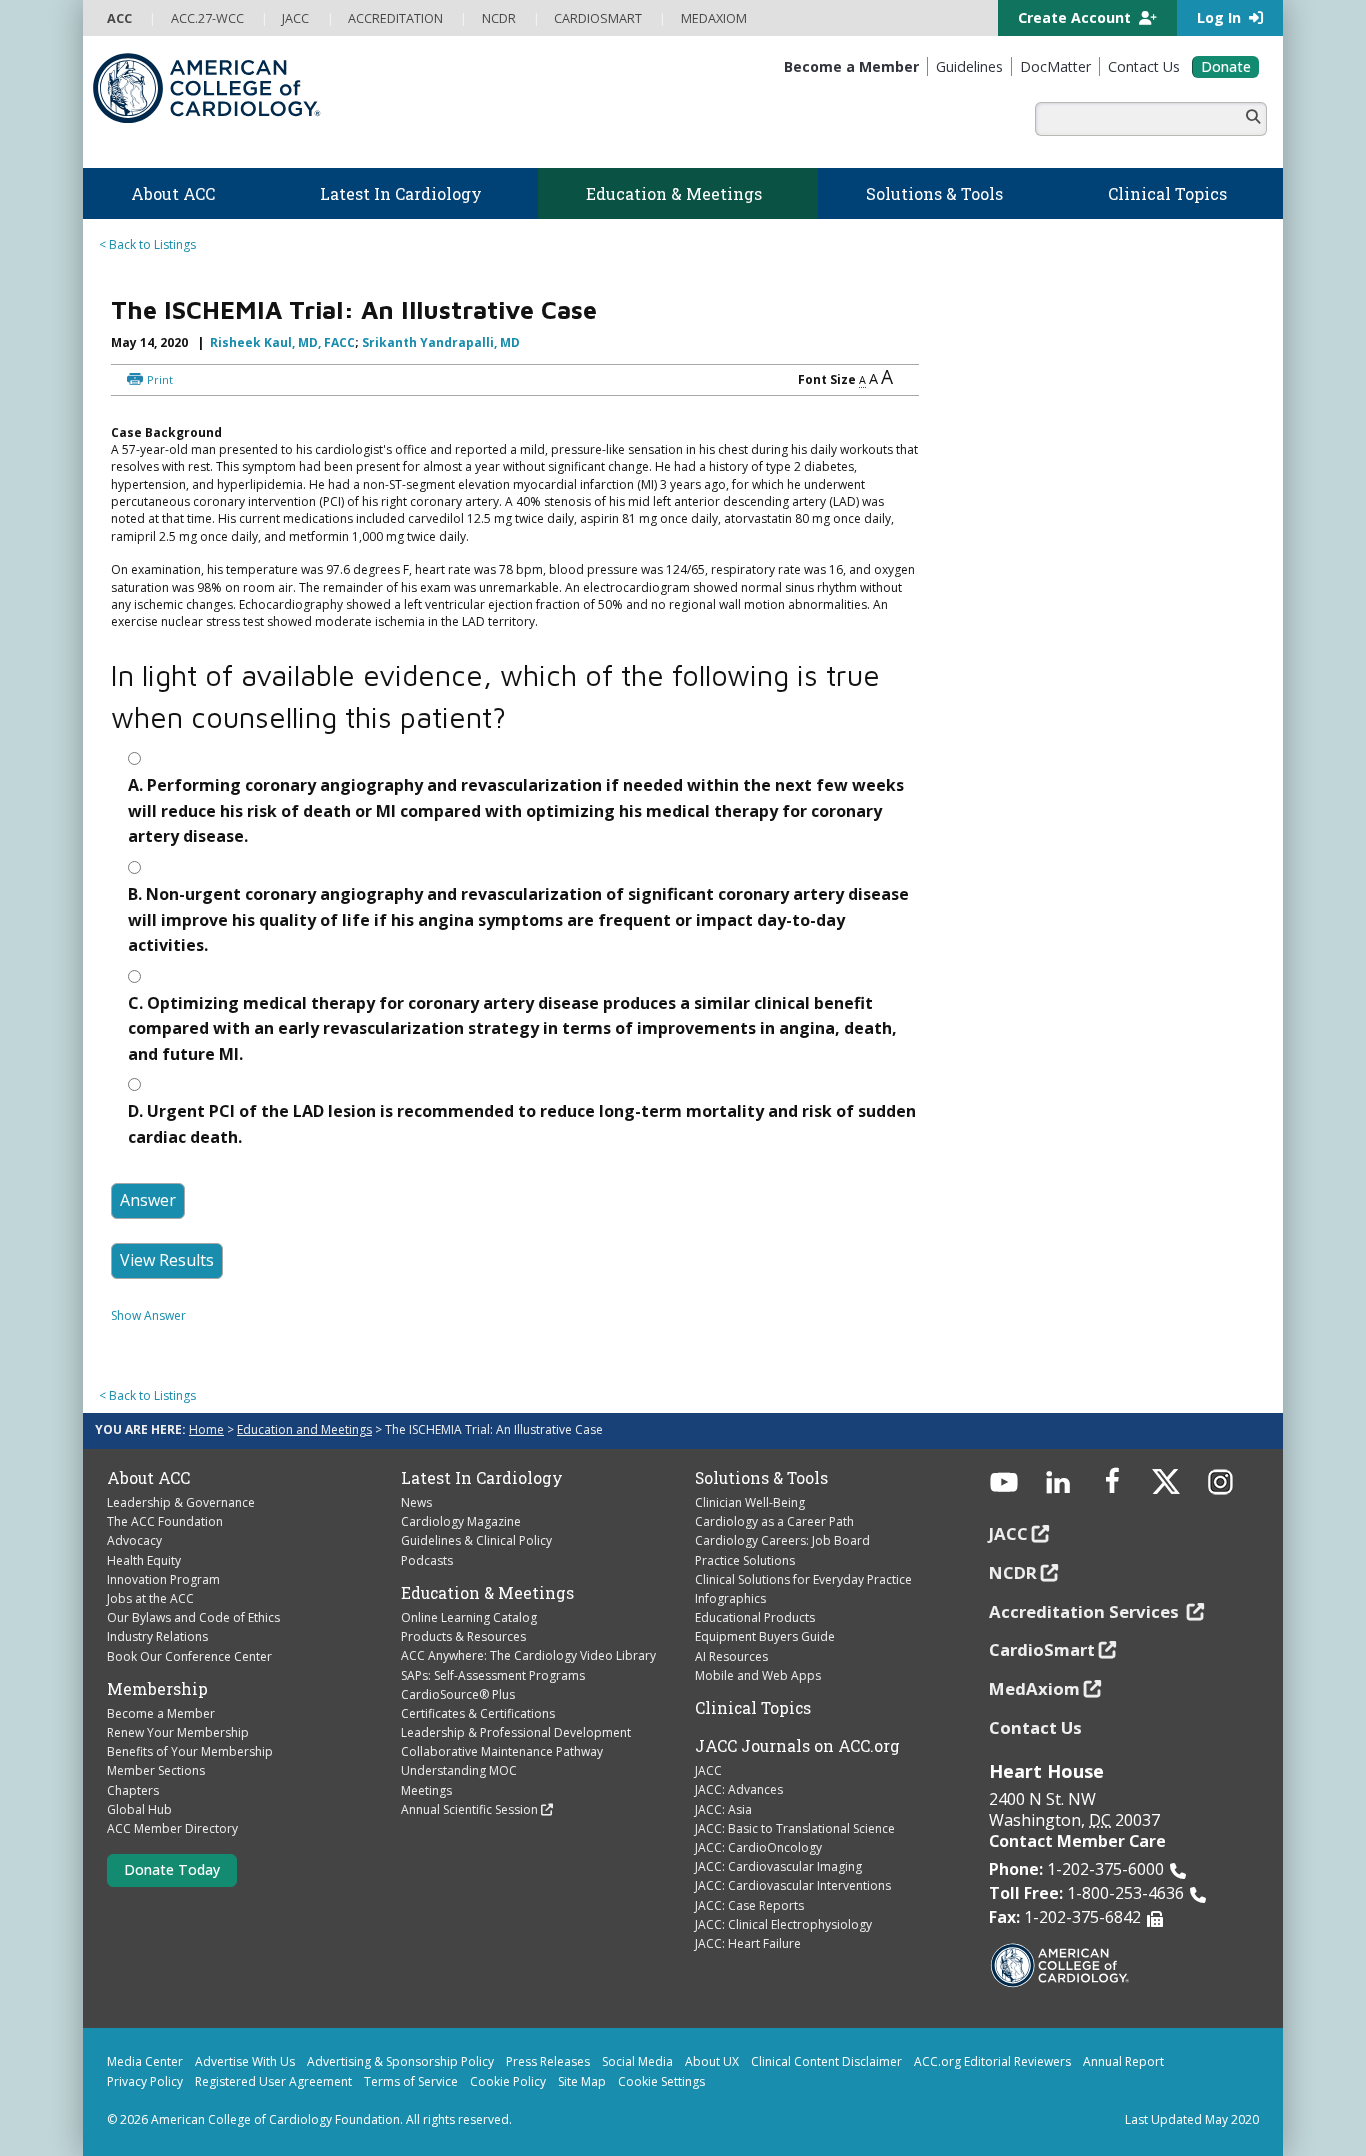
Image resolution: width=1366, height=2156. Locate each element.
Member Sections (156, 1770)
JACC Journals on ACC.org (797, 1746)
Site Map (582, 2081)
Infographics (730, 1598)
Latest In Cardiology (482, 1478)
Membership (157, 1689)
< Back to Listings (147, 244)
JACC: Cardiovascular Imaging (778, 1866)
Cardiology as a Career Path (774, 1521)
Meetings (426, 1790)
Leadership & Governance (181, 1502)
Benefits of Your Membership (190, 1751)
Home (206, 1429)
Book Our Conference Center (189, 1656)
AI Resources (731, 1656)
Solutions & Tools (761, 1478)
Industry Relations (157, 1636)
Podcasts (427, 1560)
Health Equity (144, 1560)
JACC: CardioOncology (758, 1847)
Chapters (133, 1790)
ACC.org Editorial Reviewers (992, 2061)
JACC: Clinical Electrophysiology (783, 1924)
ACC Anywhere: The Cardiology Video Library (528, 1655)
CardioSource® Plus (458, 1694)
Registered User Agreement (273, 2081)
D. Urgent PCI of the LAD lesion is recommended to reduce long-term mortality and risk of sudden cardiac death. (522, 1124)
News (416, 1502)
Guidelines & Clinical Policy (476, 1540)
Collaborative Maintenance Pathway (502, 1751)
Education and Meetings (304, 1429)
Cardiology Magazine (461, 1521)
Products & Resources (463, 1636)
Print (160, 379)
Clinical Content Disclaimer (826, 2061)
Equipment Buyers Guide (765, 1636)
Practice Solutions (745, 1560)
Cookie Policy (508, 2081)
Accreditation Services (1086, 1611)
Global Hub (139, 1809)
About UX (712, 2061)
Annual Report (1123, 2061)
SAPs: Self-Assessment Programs (493, 1675)
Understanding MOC (459, 1770)
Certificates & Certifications (478, 1713)
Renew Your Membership (178, 1732)
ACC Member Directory (172, 1828)
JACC (708, 1770)
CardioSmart (1042, 1649)
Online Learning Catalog (469, 1617)
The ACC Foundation (165, 1521)
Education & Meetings (487, 1593)
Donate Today (172, 1869)
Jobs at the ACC (150, 1598)
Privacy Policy (145, 2081)
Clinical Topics (753, 1708)
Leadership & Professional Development (516, 1732)
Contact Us (1035, 1727)
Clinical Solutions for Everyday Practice (803, 1579)
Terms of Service (411, 2081)
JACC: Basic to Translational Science (795, 1828)
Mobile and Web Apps (758, 1675)
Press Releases (548, 2061)
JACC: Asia (723, 1809)
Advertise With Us (245, 2061)
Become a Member (161, 1713)
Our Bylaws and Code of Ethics (193, 1617)
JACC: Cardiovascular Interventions (793, 1885)
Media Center (145, 2061)
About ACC (148, 1478)
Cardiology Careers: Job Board (782, 1540)
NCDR (1013, 1572)
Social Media (637, 2061)
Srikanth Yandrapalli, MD (441, 342)
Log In (1221, 17)
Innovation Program (163, 1579)
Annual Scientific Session (469, 1809)
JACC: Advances (739, 1789)
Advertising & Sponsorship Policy (400, 2061)
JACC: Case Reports (749, 1905)
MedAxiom (1034, 1688)
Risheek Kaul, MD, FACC (282, 342)
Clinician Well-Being (750, 1502)
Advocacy (134, 1540)
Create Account (1076, 17)
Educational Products (755, 1617)
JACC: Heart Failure (748, 1943)
